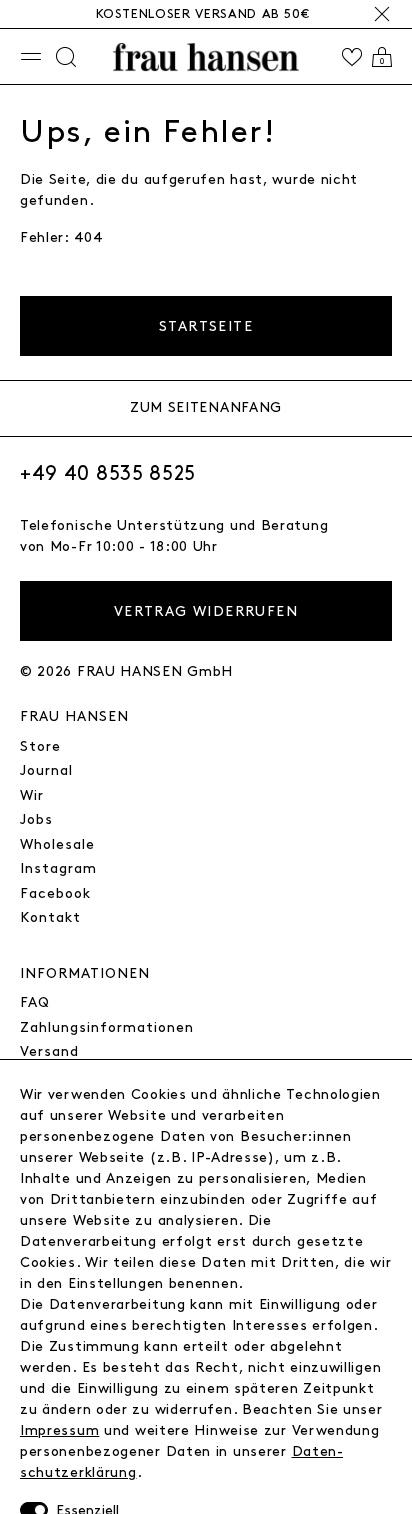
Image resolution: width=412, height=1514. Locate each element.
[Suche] (66, 57)
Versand (49, 1051)
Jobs (36, 819)
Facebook (55, 893)
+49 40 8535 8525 (108, 474)
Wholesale (57, 844)
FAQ (35, 1002)
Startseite (206, 326)
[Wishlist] (352, 57)
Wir (32, 795)
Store (40, 746)
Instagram (58, 868)
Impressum (59, 1430)
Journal (46, 770)
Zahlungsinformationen (107, 1027)
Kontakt (50, 917)
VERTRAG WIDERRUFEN (206, 611)
